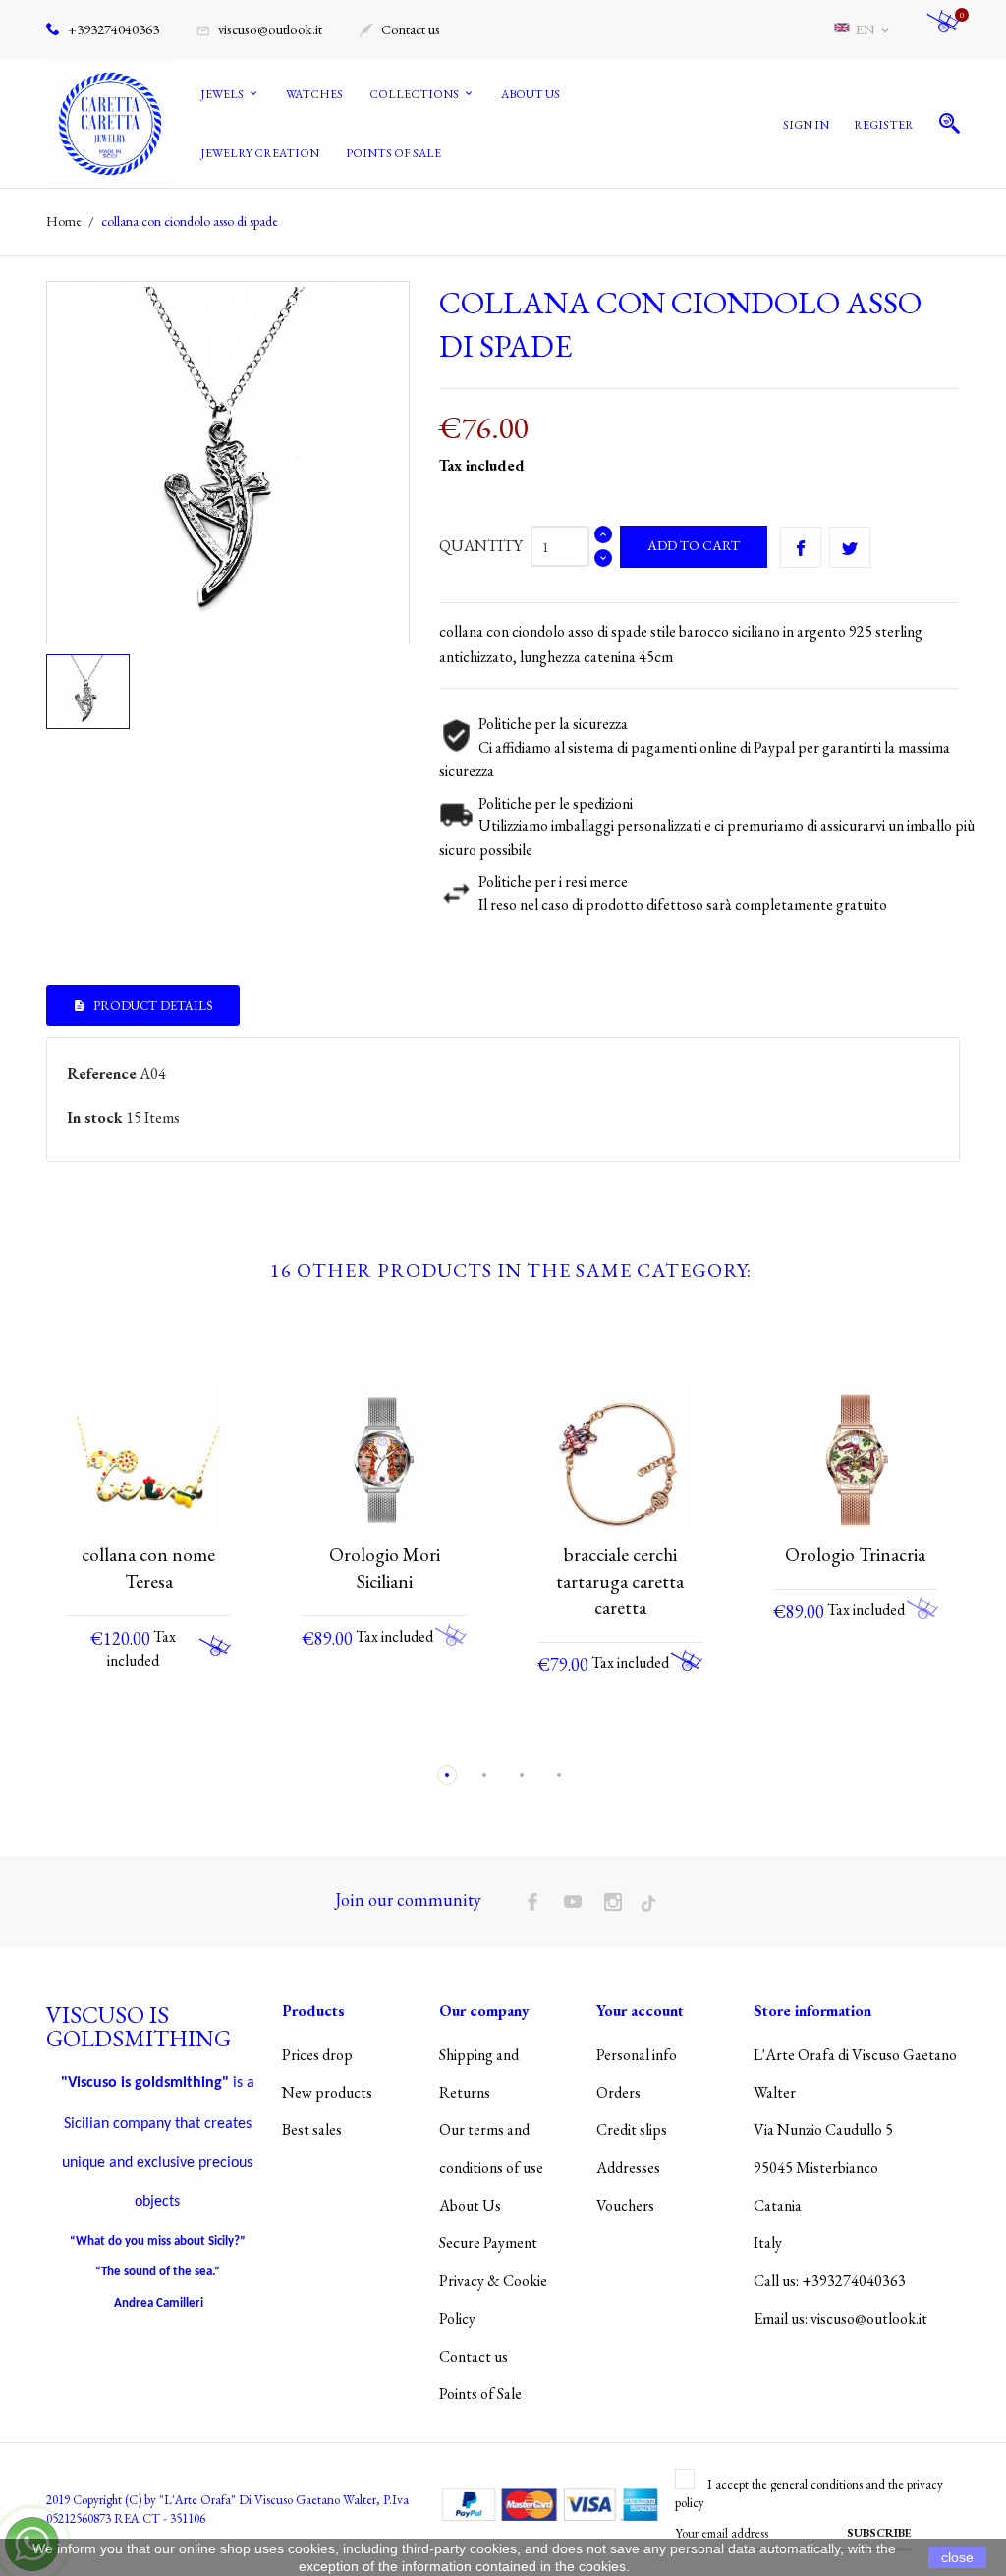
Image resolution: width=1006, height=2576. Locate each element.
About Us (531, 94)
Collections (415, 94)
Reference (102, 1073)
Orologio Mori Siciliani (385, 1568)
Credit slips (632, 2129)
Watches (314, 94)
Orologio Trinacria (855, 1555)
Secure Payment (488, 2242)
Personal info (637, 2055)
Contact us (400, 29)
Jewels (223, 94)
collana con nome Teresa (148, 1568)
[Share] (801, 547)
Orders (618, 2092)
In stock (95, 1118)
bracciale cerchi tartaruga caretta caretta (620, 1581)
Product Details (152, 1006)
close (957, 2557)
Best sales (312, 2129)
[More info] (167, 1733)
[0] (943, 30)
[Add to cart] (215, 1646)
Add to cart (694, 545)
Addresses (628, 2168)
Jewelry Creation (260, 153)
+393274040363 (112, 29)
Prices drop (317, 2055)
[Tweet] (850, 547)
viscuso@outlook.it (259, 29)
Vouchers (625, 2205)
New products (327, 2092)
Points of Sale (393, 153)
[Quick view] (130, 1734)
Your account (640, 2011)
